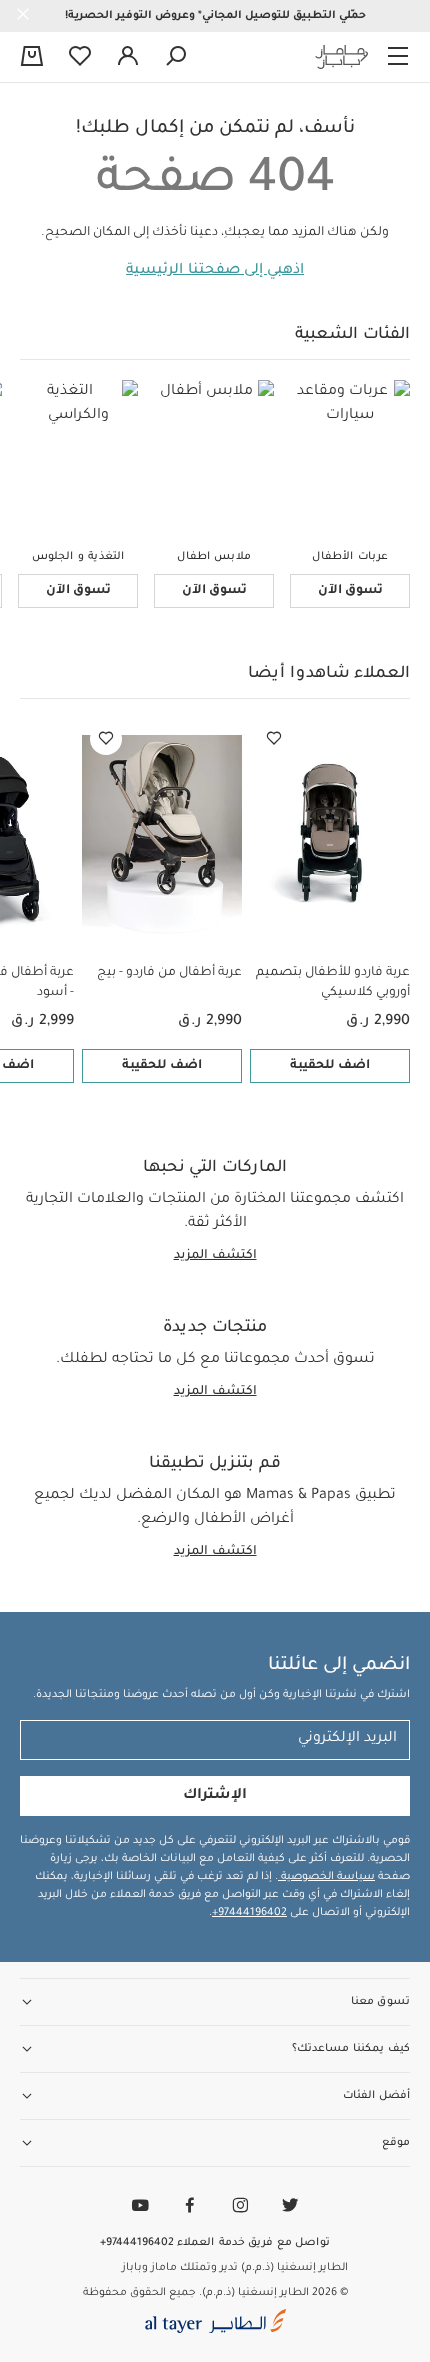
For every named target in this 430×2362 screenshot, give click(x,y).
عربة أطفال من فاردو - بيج (169, 973)
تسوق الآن (350, 591)
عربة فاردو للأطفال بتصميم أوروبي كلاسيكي (333, 983)
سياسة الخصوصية (326, 1877)
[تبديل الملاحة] (398, 57)
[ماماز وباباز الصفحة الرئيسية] (342, 57)
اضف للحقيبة (330, 1066)
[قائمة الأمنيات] (274, 739)
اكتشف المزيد (215, 1256)
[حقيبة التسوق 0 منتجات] (32, 58)
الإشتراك (215, 1796)
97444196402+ (249, 1913)
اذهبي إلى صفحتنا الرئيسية (215, 271)
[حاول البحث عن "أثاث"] (176, 57)
